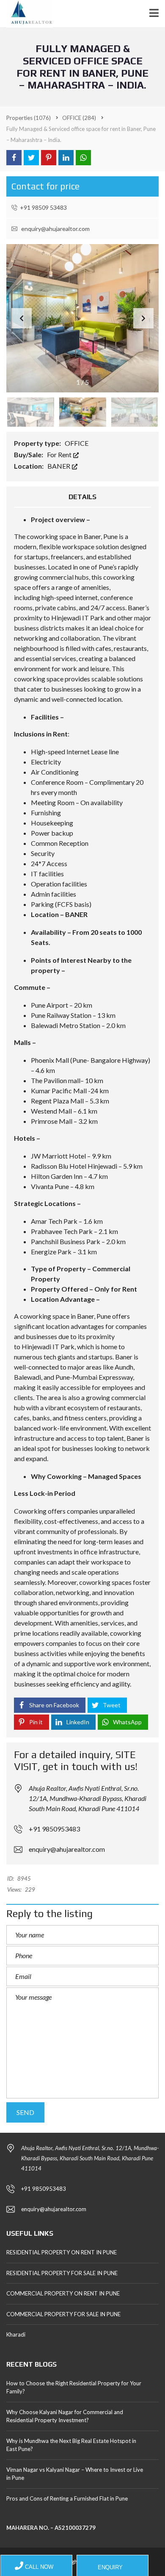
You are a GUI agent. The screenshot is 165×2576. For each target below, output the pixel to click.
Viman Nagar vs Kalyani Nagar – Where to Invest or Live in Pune (75, 2474)
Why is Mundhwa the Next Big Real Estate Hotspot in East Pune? (71, 2445)
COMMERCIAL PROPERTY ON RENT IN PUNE (63, 2293)
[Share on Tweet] (31, 158)
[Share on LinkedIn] (66, 158)
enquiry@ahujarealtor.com (55, 229)
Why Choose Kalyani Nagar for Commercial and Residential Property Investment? (65, 2416)
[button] (143, 318)
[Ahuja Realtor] (26, 14)
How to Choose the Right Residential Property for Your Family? (74, 2387)
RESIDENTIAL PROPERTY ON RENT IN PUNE (62, 2252)
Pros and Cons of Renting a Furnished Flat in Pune (67, 2498)
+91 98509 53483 (43, 207)
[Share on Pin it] (49, 158)
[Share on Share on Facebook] (14, 158)
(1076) (29, 118)
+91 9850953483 (54, 1829)
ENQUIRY (109, 2567)
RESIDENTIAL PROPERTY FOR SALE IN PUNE (62, 2273)
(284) (79, 118)
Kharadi (16, 2334)
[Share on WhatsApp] (83, 158)
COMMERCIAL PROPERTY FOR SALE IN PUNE (63, 2314)
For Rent (60, 454)
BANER (59, 466)
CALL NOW (38, 2567)
